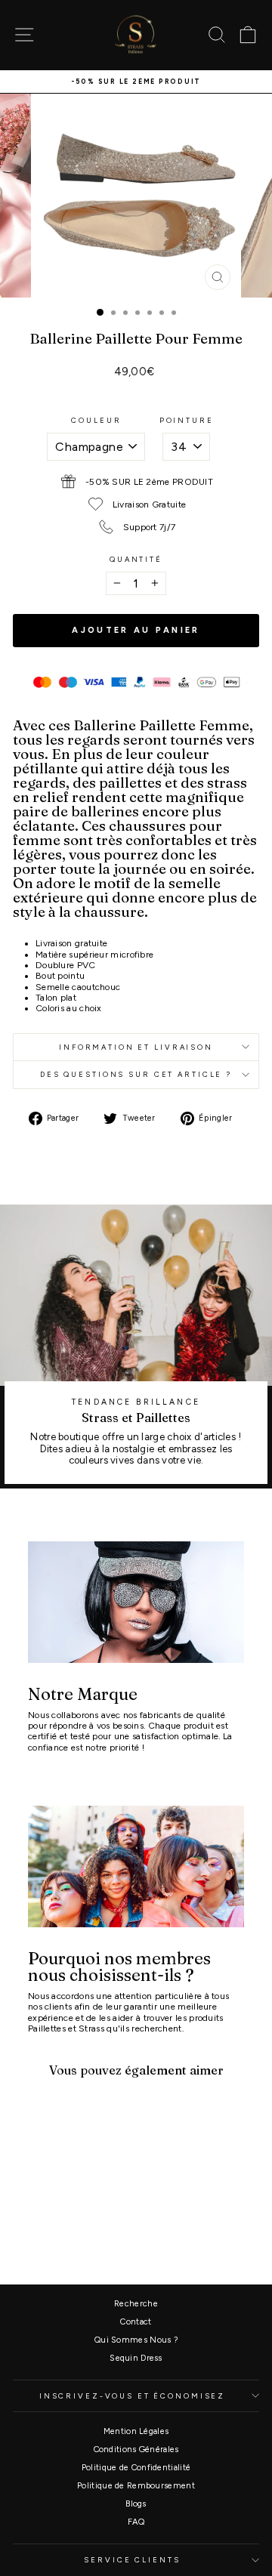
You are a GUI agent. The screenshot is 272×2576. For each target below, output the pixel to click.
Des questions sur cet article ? (136, 1074)
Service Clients (132, 2560)
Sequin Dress (136, 2358)
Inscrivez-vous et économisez (132, 2396)
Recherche (136, 2304)
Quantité (136, 559)
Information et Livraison (136, 1047)
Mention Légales (136, 2431)
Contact (136, 2322)
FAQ (136, 2522)
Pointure (187, 420)
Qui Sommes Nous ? (136, 2340)
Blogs (136, 2504)
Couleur (96, 420)
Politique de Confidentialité (136, 2468)
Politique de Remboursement (136, 2486)
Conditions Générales (136, 2450)
